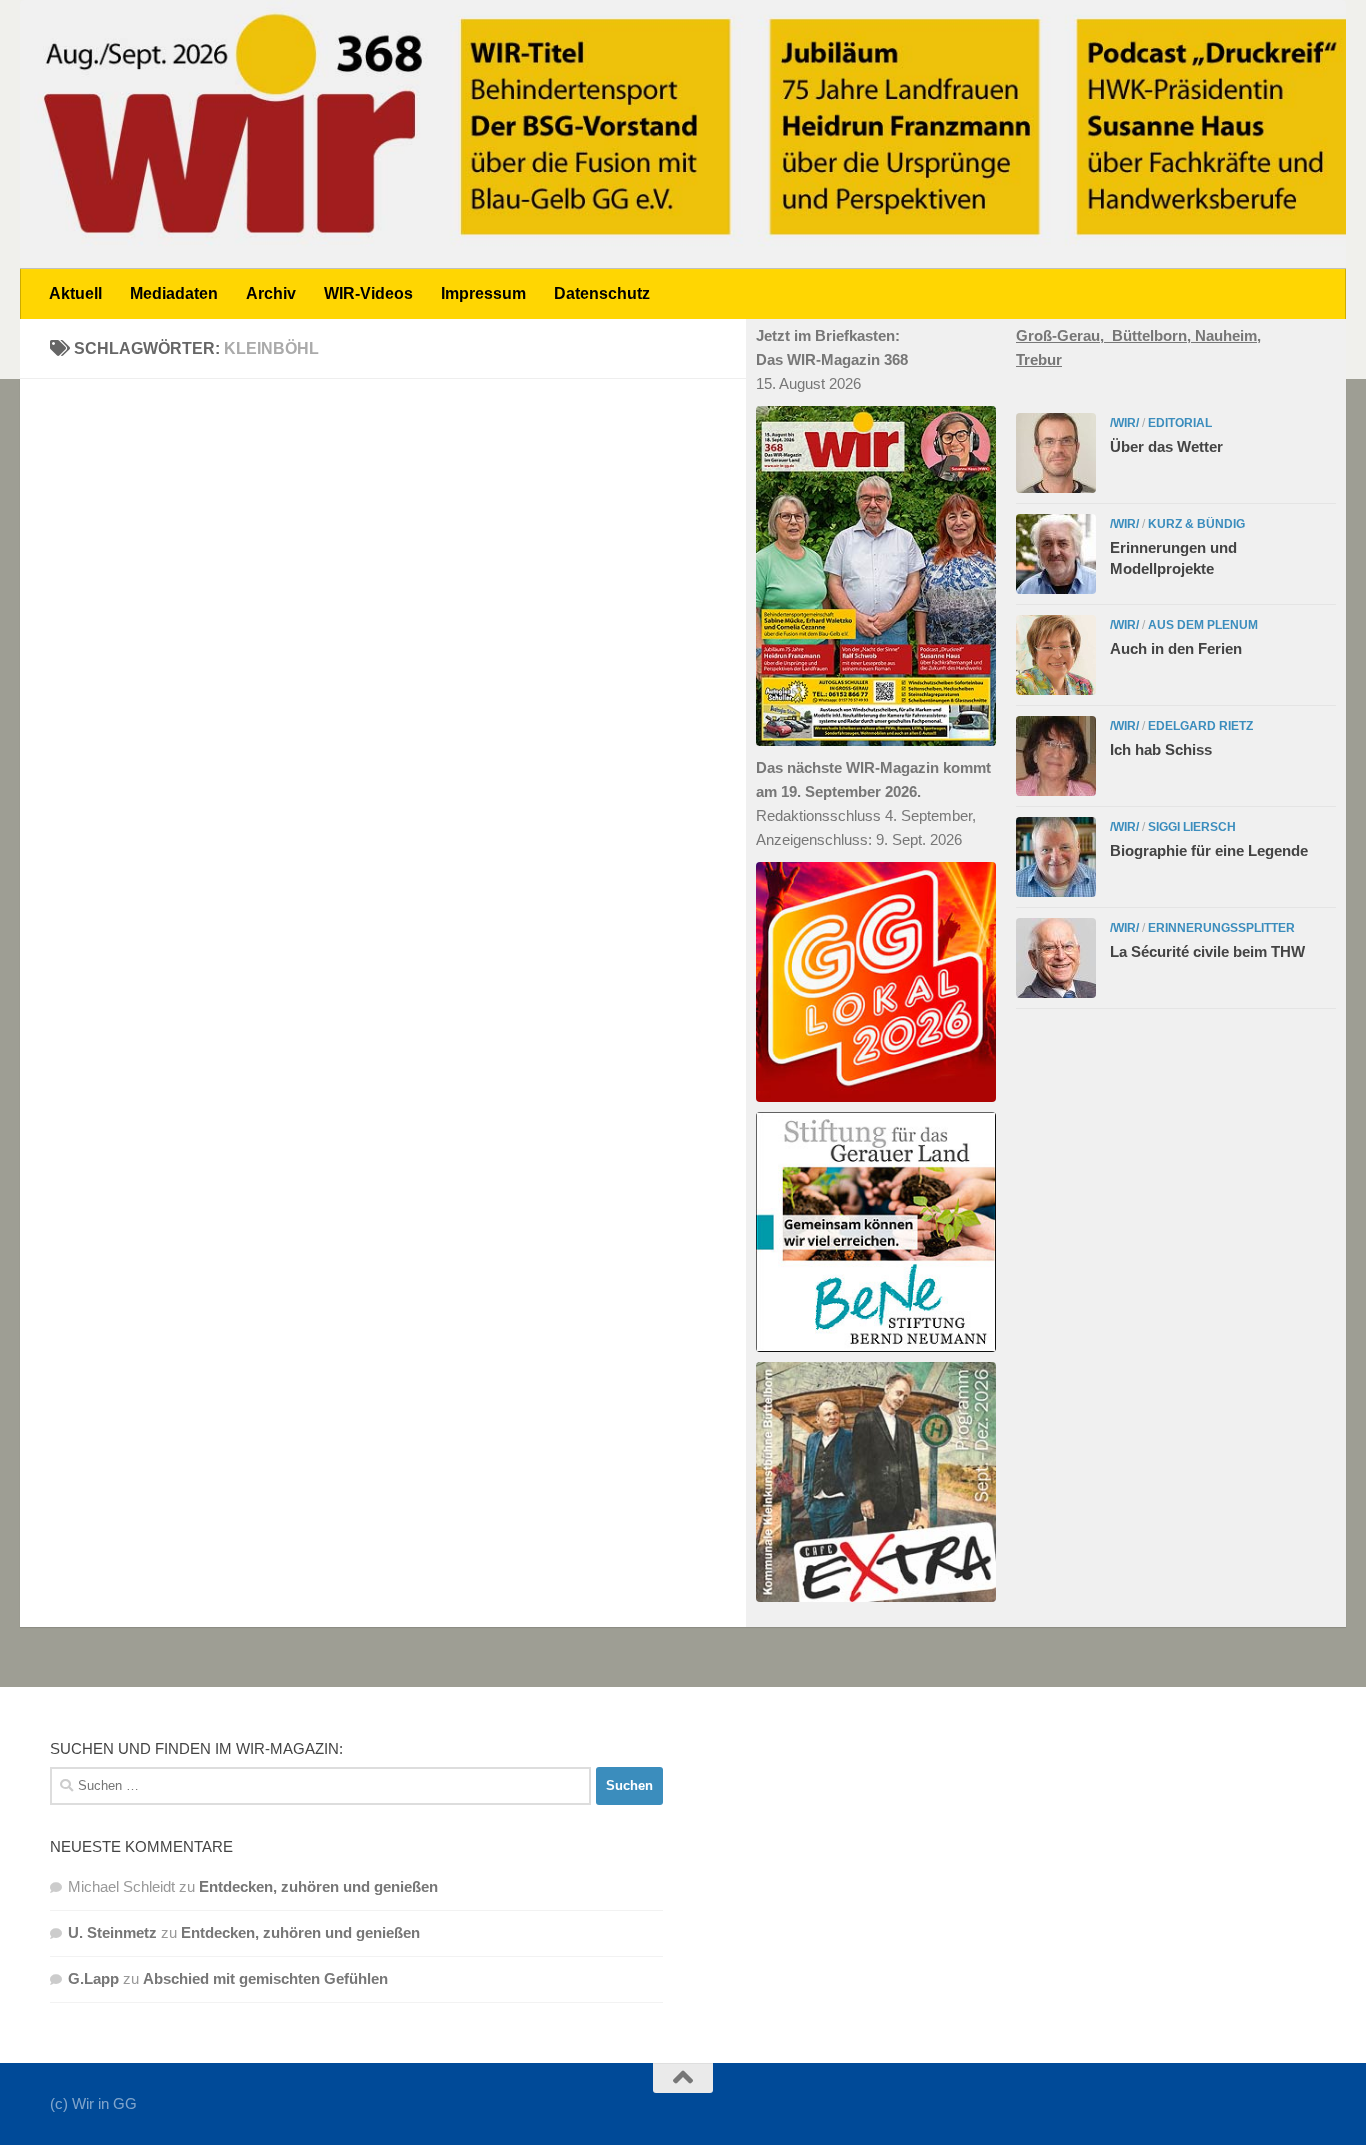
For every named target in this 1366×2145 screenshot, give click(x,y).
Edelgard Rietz (1200, 726)
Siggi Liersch (1192, 827)
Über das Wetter (1166, 446)
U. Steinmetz (112, 1932)
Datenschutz (602, 293)
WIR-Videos (368, 293)
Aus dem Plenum (1203, 625)
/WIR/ (1124, 423)
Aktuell (75, 293)
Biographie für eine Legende (1209, 850)
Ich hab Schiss (1161, 749)
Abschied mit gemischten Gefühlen (265, 1978)
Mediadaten (174, 293)
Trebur (1039, 359)
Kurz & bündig (1196, 524)
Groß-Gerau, (1064, 335)
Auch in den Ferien (1176, 648)
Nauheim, (1228, 335)
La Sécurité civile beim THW (1207, 951)
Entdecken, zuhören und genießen (318, 1886)
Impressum (483, 293)
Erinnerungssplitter (1221, 928)
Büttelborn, (1153, 335)
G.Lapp (93, 1978)
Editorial (1180, 423)
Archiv (271, 293)
